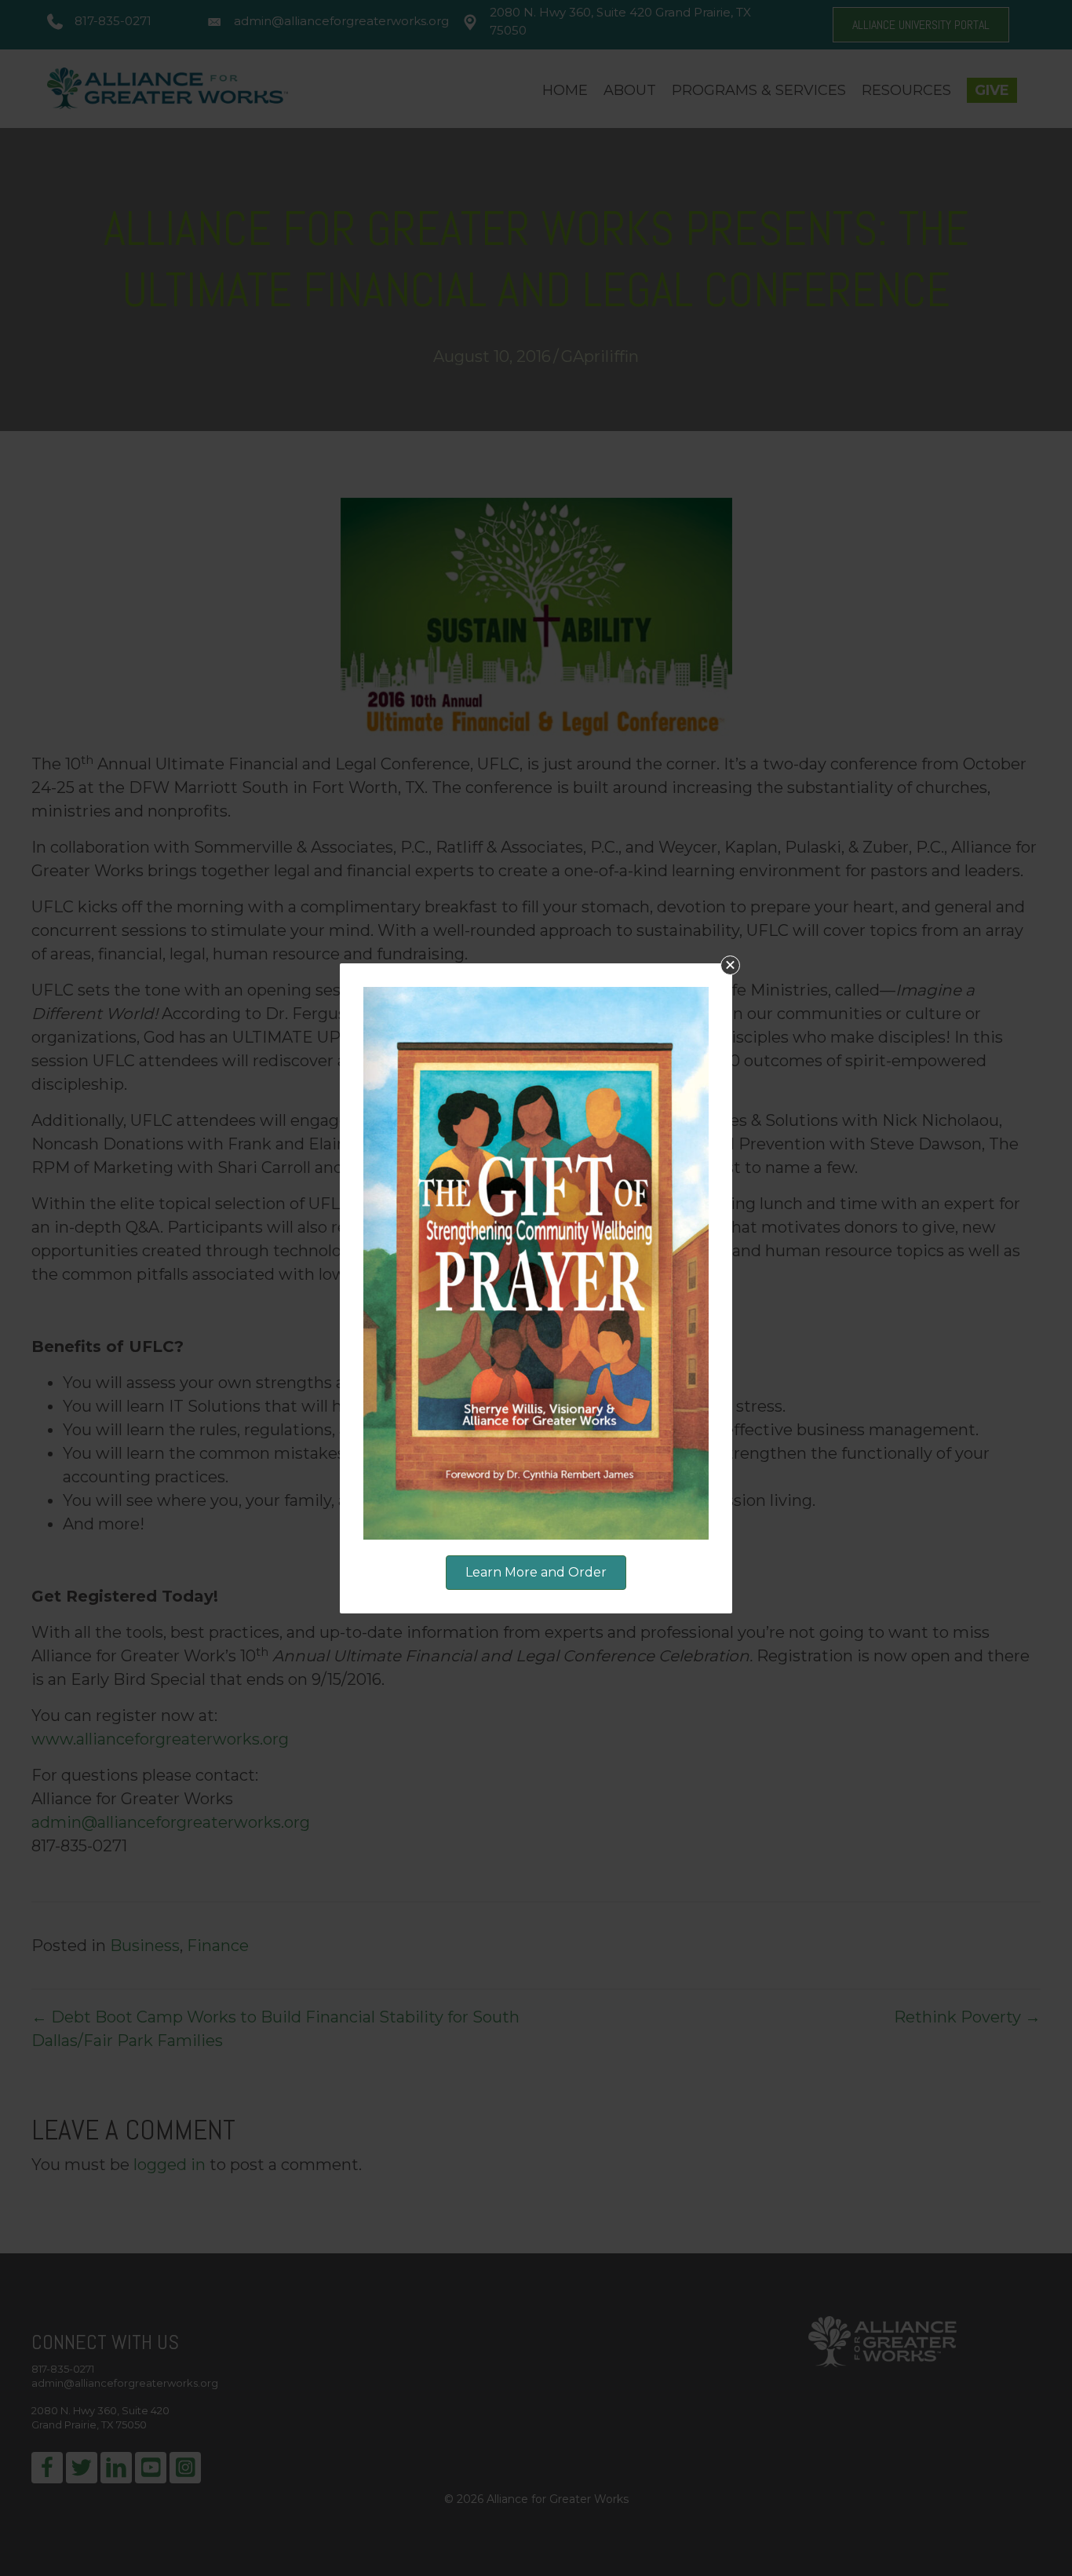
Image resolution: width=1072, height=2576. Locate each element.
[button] (730, 965)
